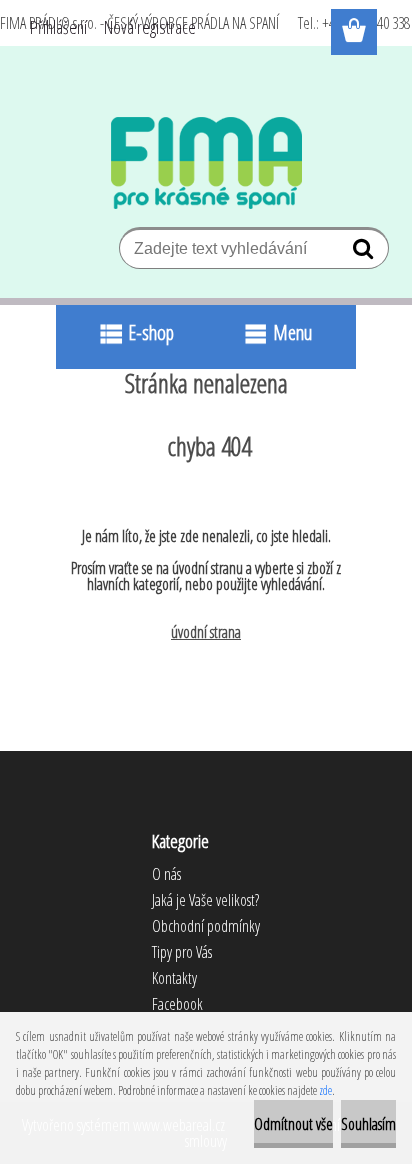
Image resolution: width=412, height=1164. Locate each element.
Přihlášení (58, 27)
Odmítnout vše (293, 1124)
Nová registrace (150, 27)
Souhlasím (368, 1124)
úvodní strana (206, 632)
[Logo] (206, 163)
